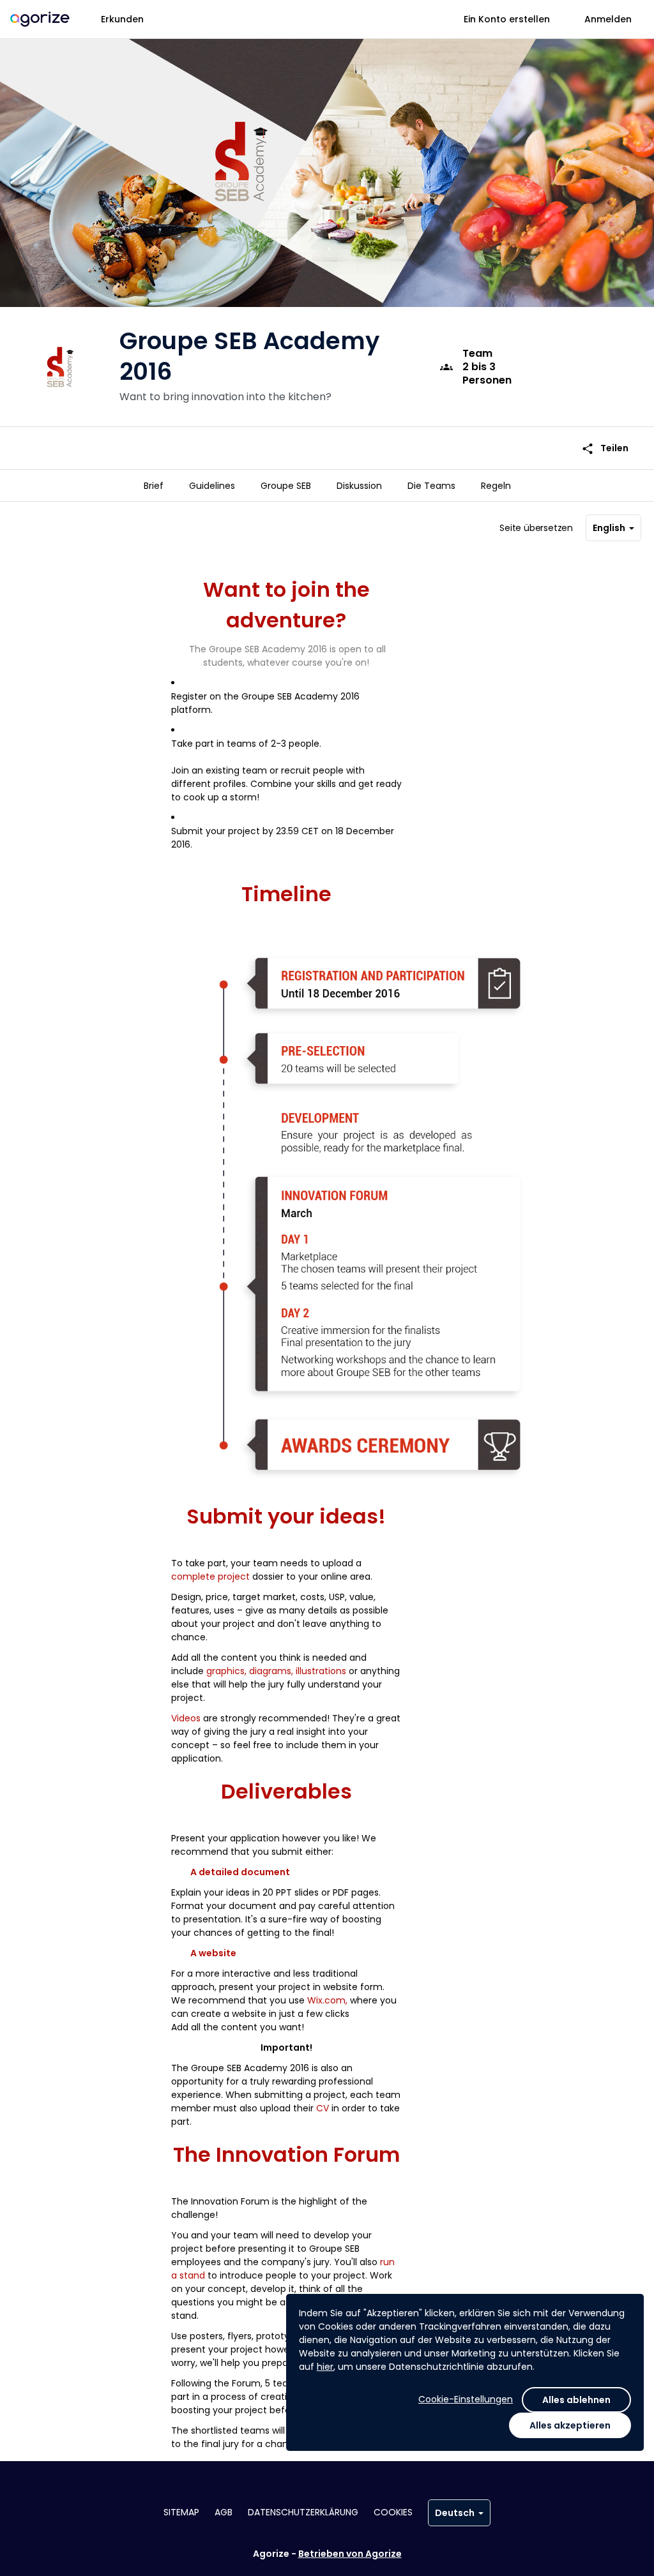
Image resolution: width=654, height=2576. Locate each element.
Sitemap (181, 2512)
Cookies (393, 2512)
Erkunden (122, 19)
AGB (224, 2512)
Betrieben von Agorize (350, 2554)
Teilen (605, 448)
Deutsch (455, 2513)
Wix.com (326, 2000)
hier (325, 2367)
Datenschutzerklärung (303, 2512)
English (609, 528)
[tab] (154, 486)
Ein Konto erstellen (507, 19)
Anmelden (608, 19)
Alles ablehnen (576, 2400)
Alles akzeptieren (570, 2425)
